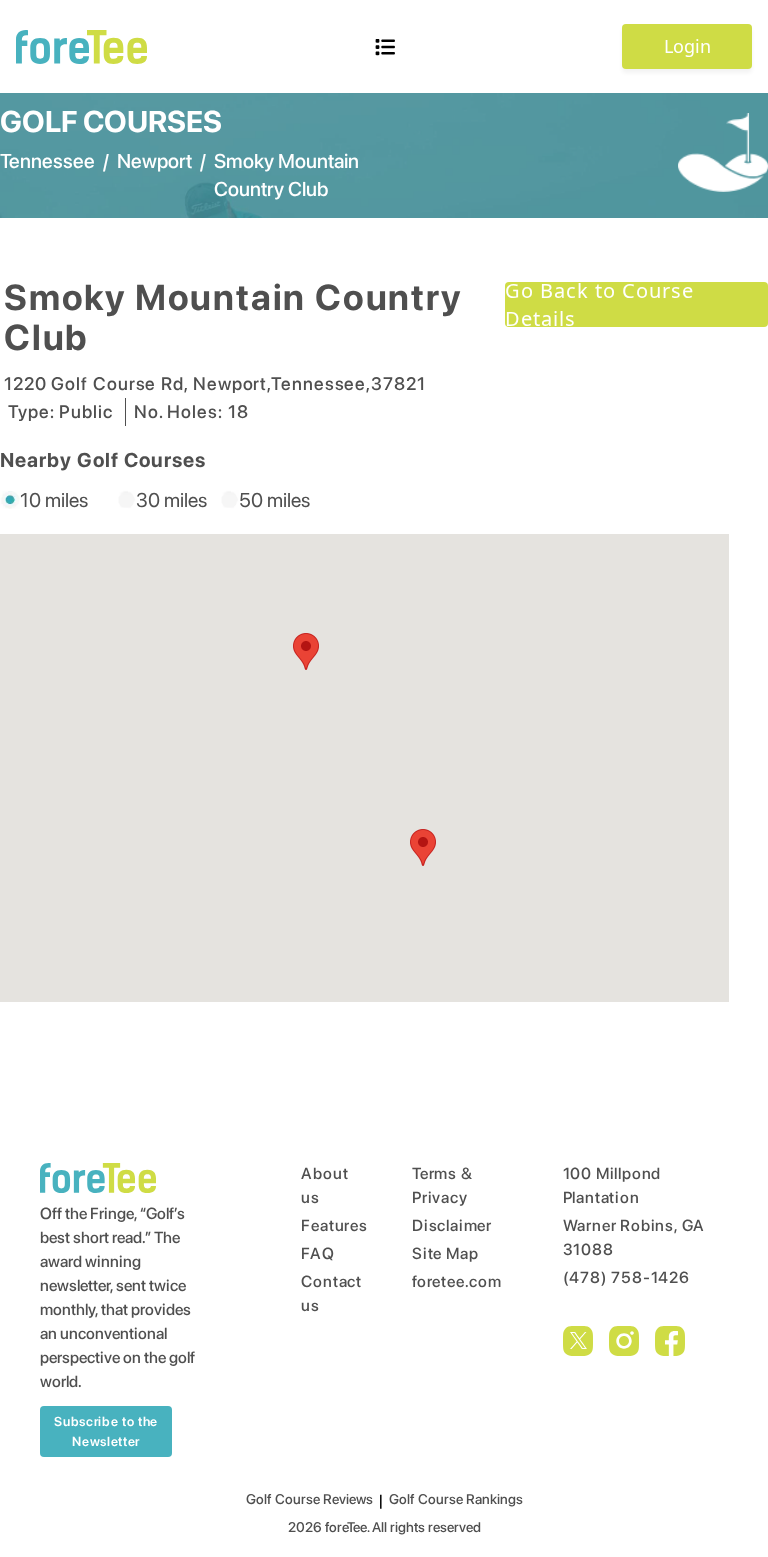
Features (318, 1225)
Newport (154, 161)
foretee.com (449, 1281)
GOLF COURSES (111, 121)
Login (687, 46)
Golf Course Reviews (309, 1499)
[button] (423, 847)
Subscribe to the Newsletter (105, 1431)
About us (318, 1185)
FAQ (317, 1253)
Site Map (445, 1253)
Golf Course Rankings (456, 1499)
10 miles (54, 500)
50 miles (274, 500)
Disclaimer (449, 1225)
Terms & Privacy (442, 1185)
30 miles (171, 500)
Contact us (318, 1293)
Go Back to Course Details (599, 304)
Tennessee (47, 161)
